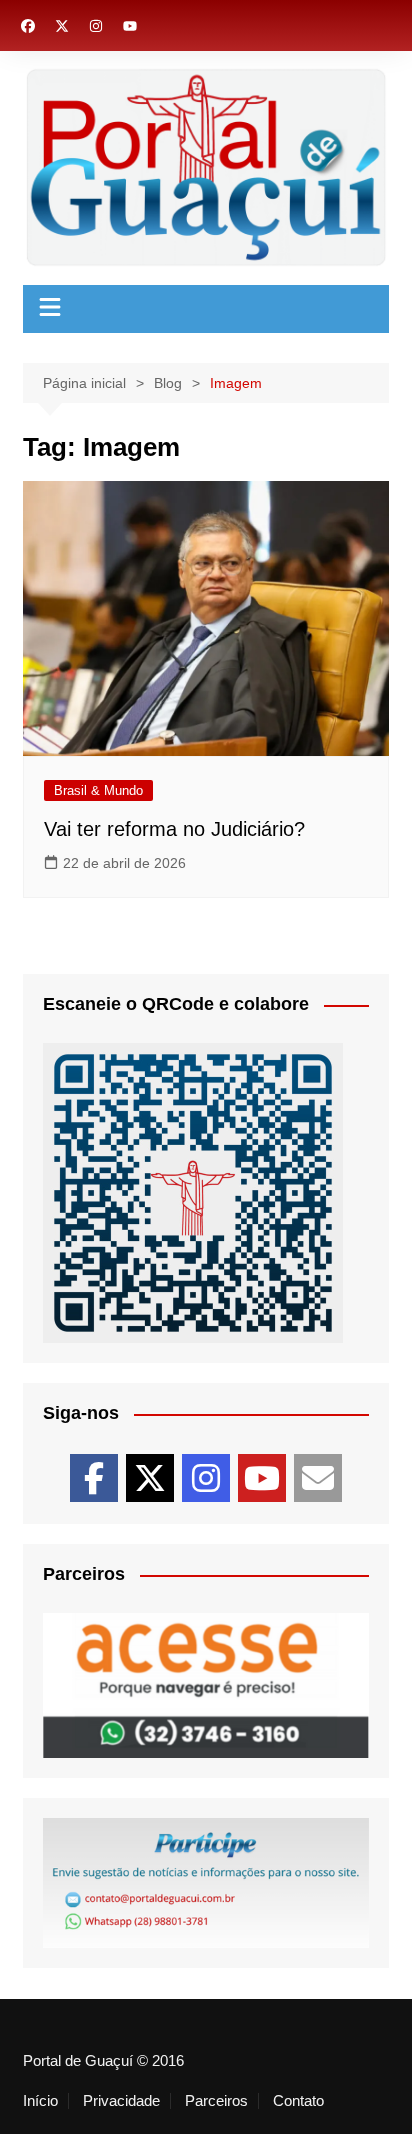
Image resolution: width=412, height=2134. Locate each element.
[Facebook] (94, 1478)
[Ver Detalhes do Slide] (206, 1685)
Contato (298, 2101)
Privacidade (121, 2101)
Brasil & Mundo (98, 790)
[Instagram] (206, 1478)
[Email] (318, 1478)
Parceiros (216, 2101)
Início (40, 2101)
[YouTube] (262, 1478)
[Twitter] (150, 1478)
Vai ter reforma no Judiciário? (174, 829)
